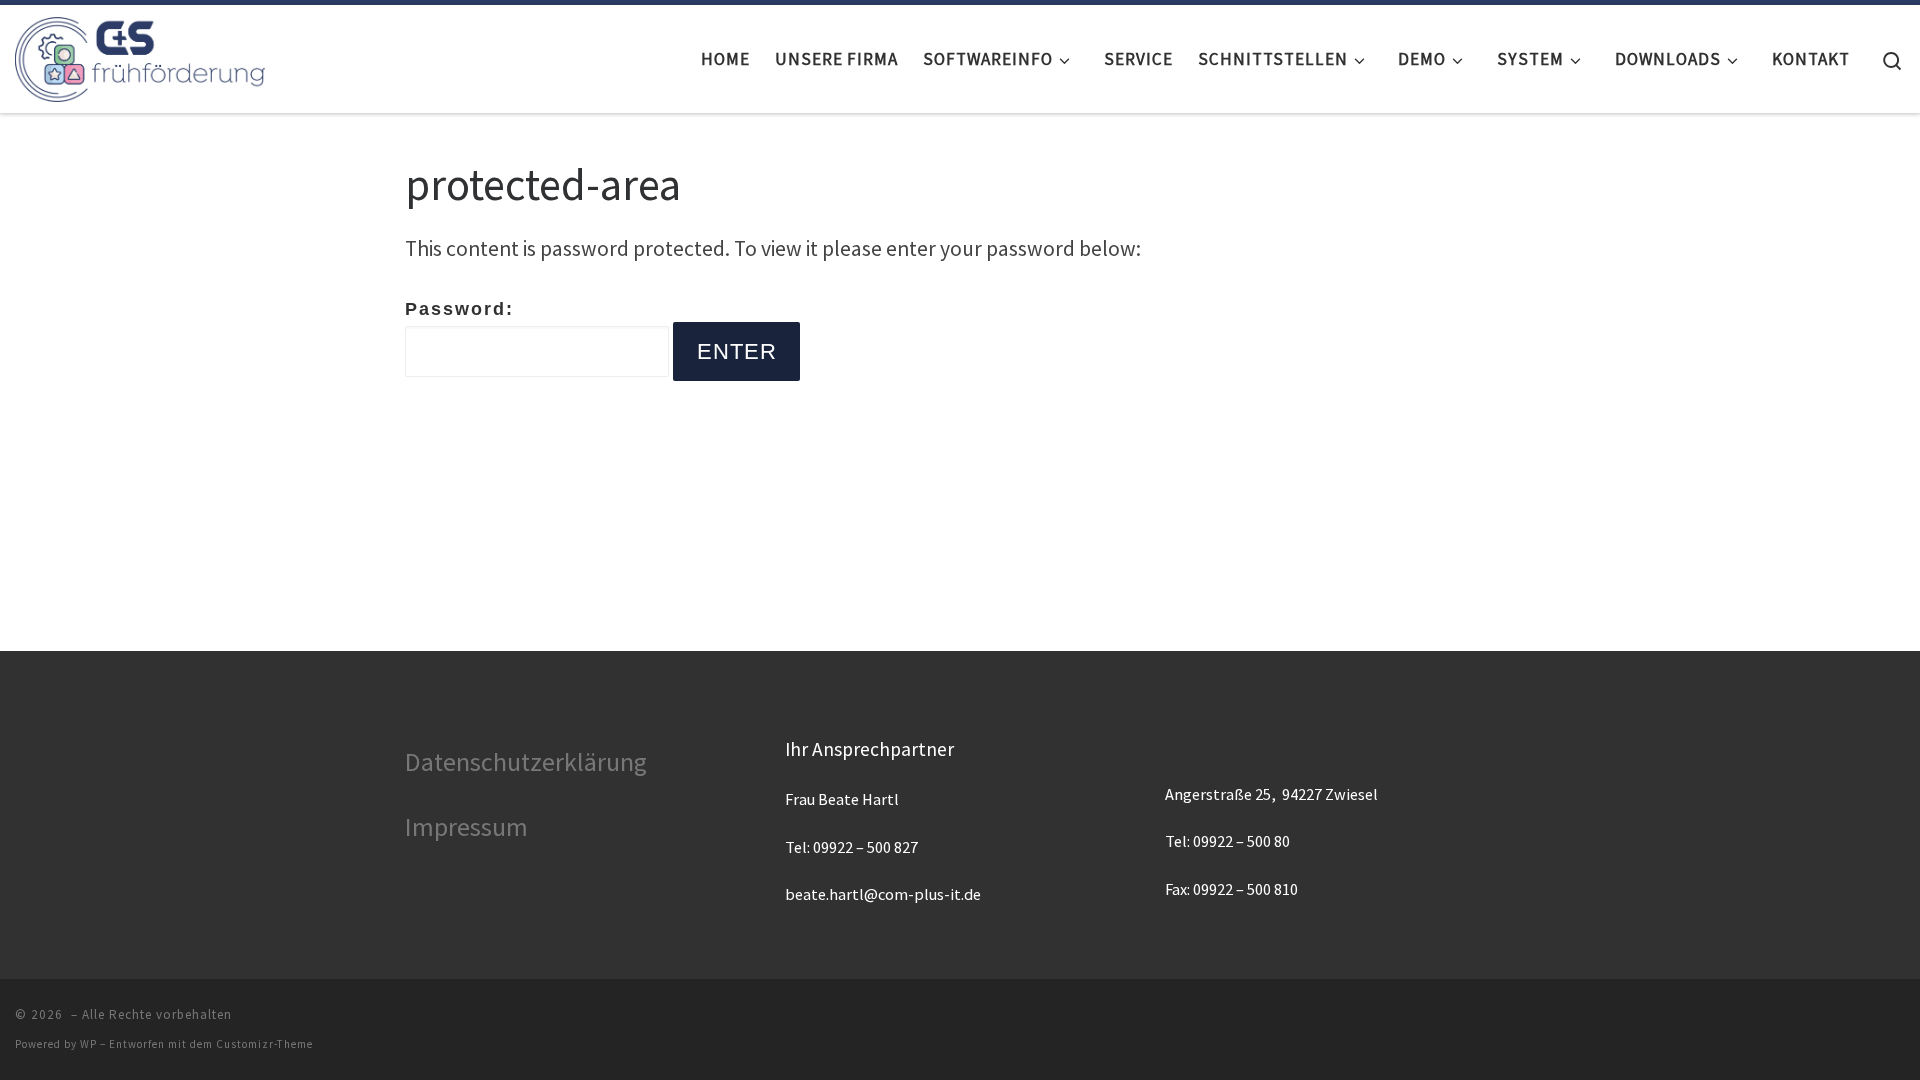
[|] (140, 54)
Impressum (466, 826)
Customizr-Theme (264, 1044)
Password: (459, 309)
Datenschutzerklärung (526, 761)
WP (88, 1044)
